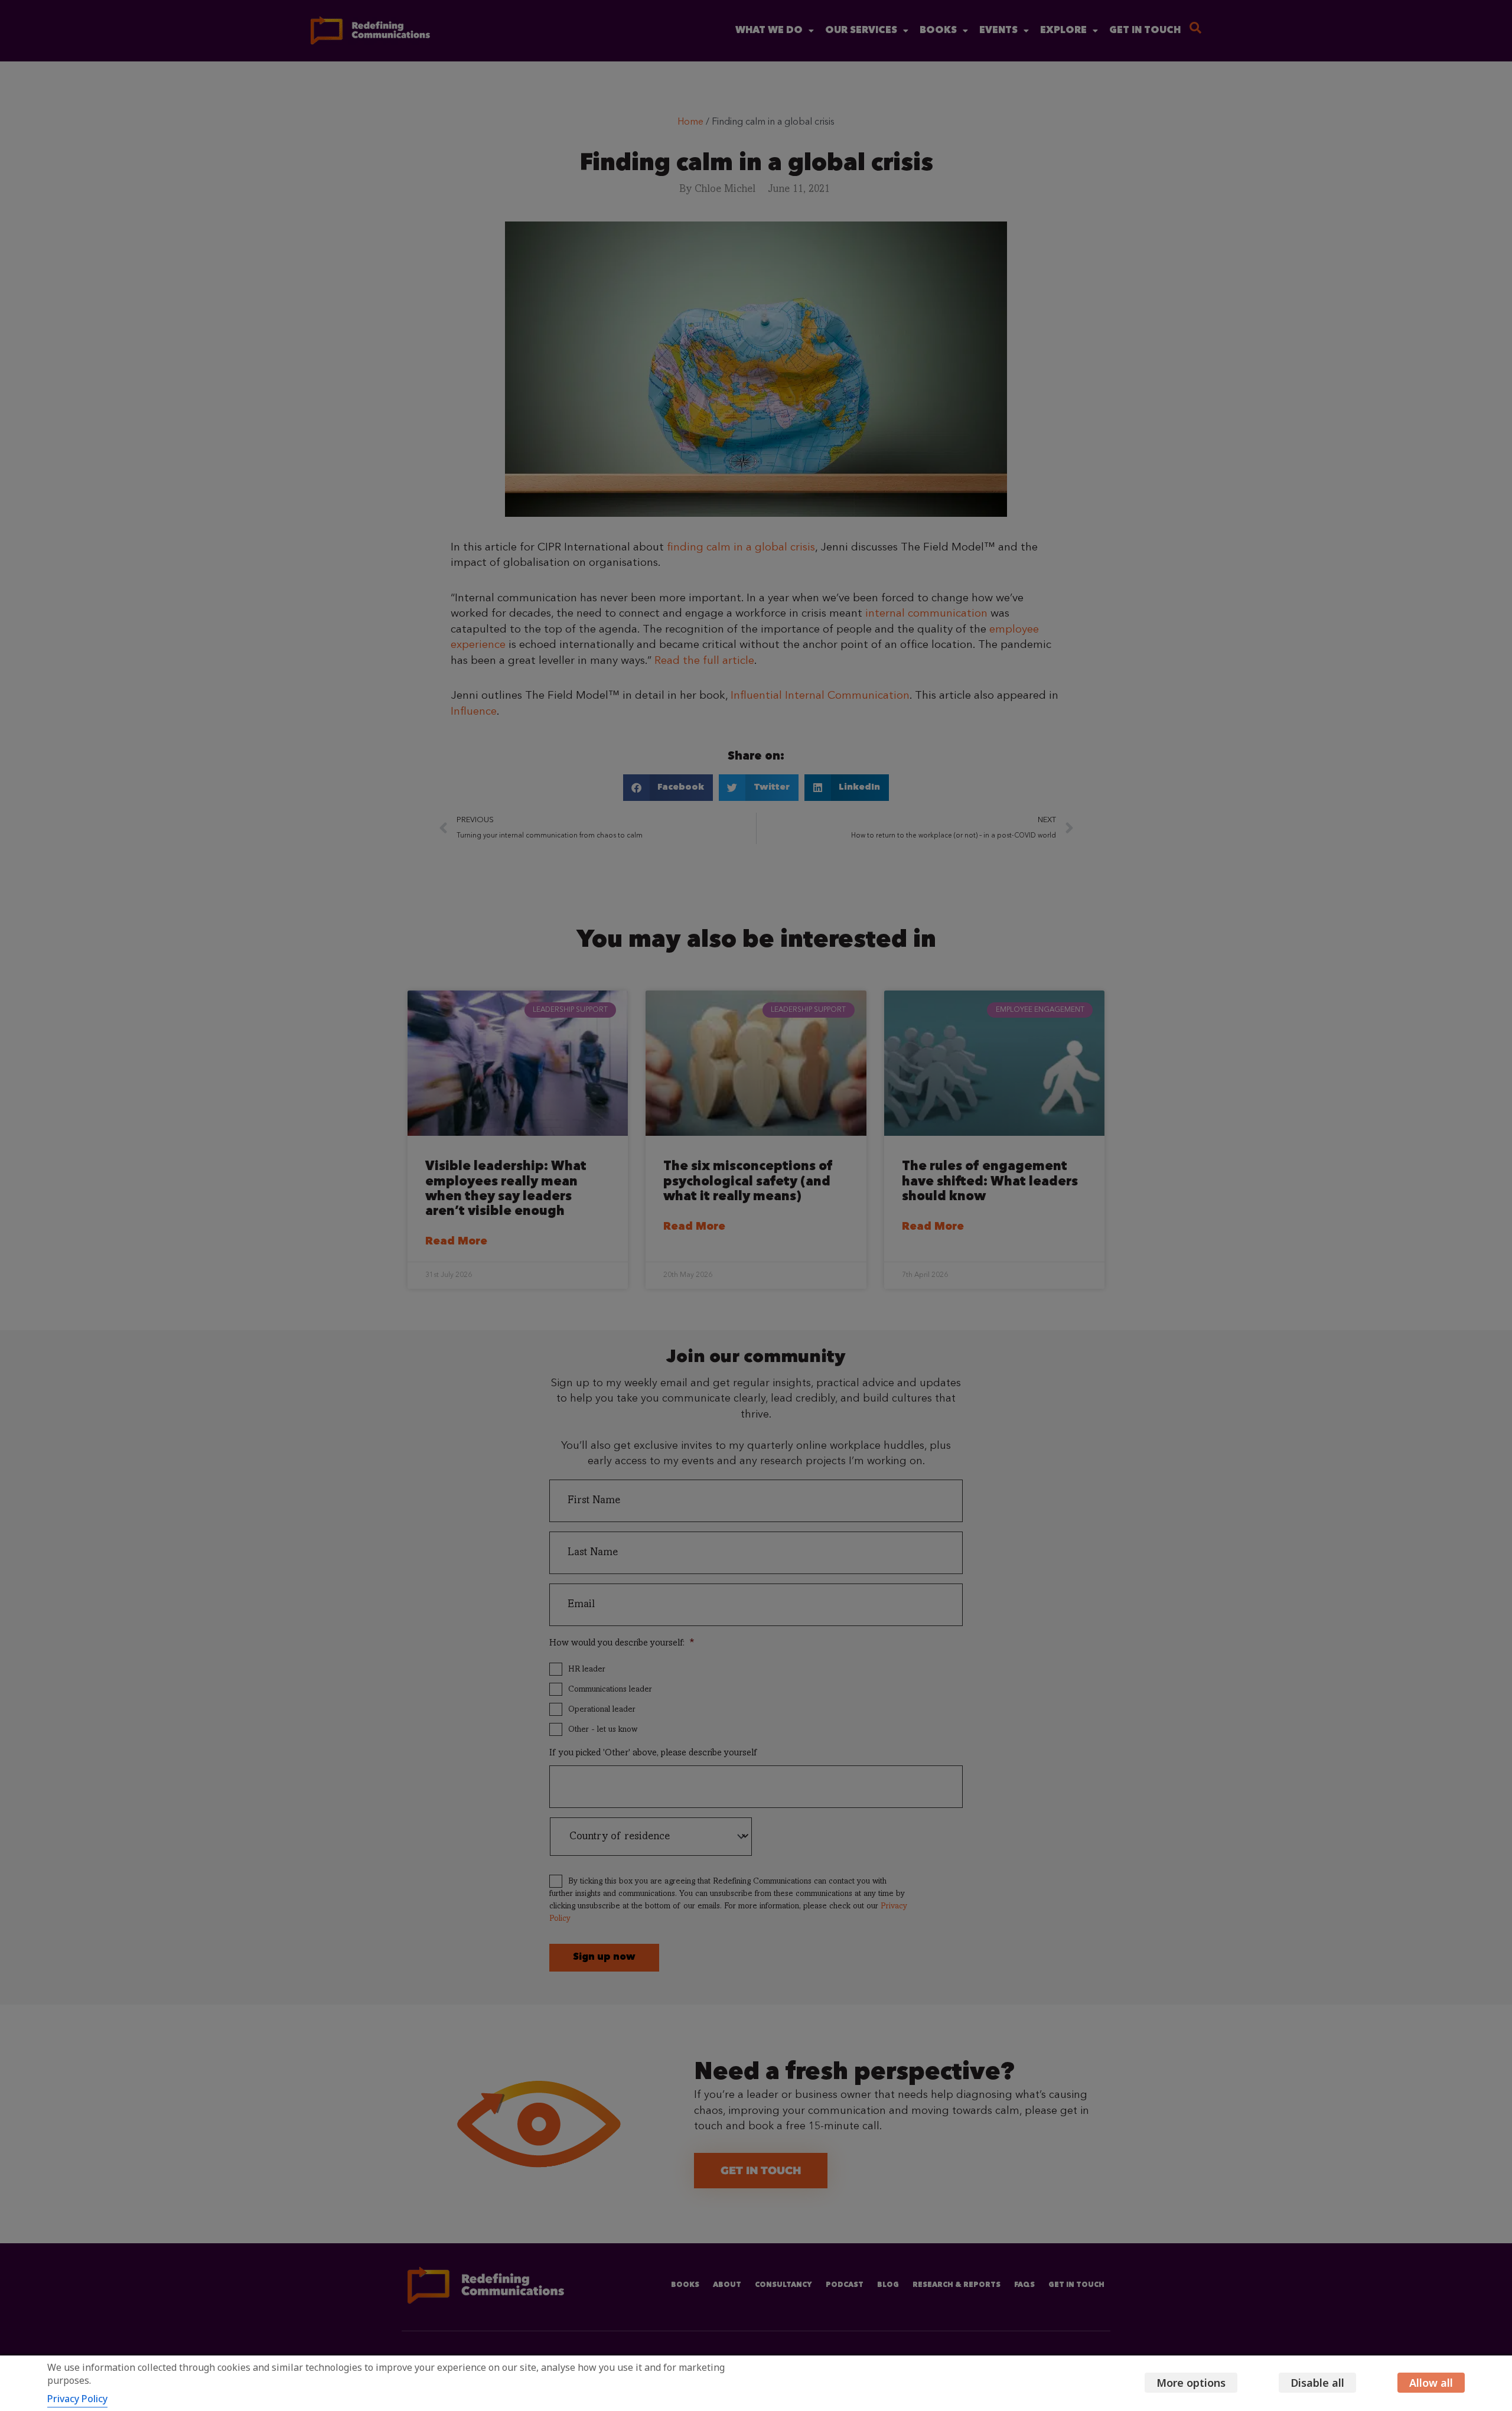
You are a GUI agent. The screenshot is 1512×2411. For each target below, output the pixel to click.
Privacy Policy (77, 2399)
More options (1191, 2383)
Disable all (1317, 2383)
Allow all (1431, 2383)
